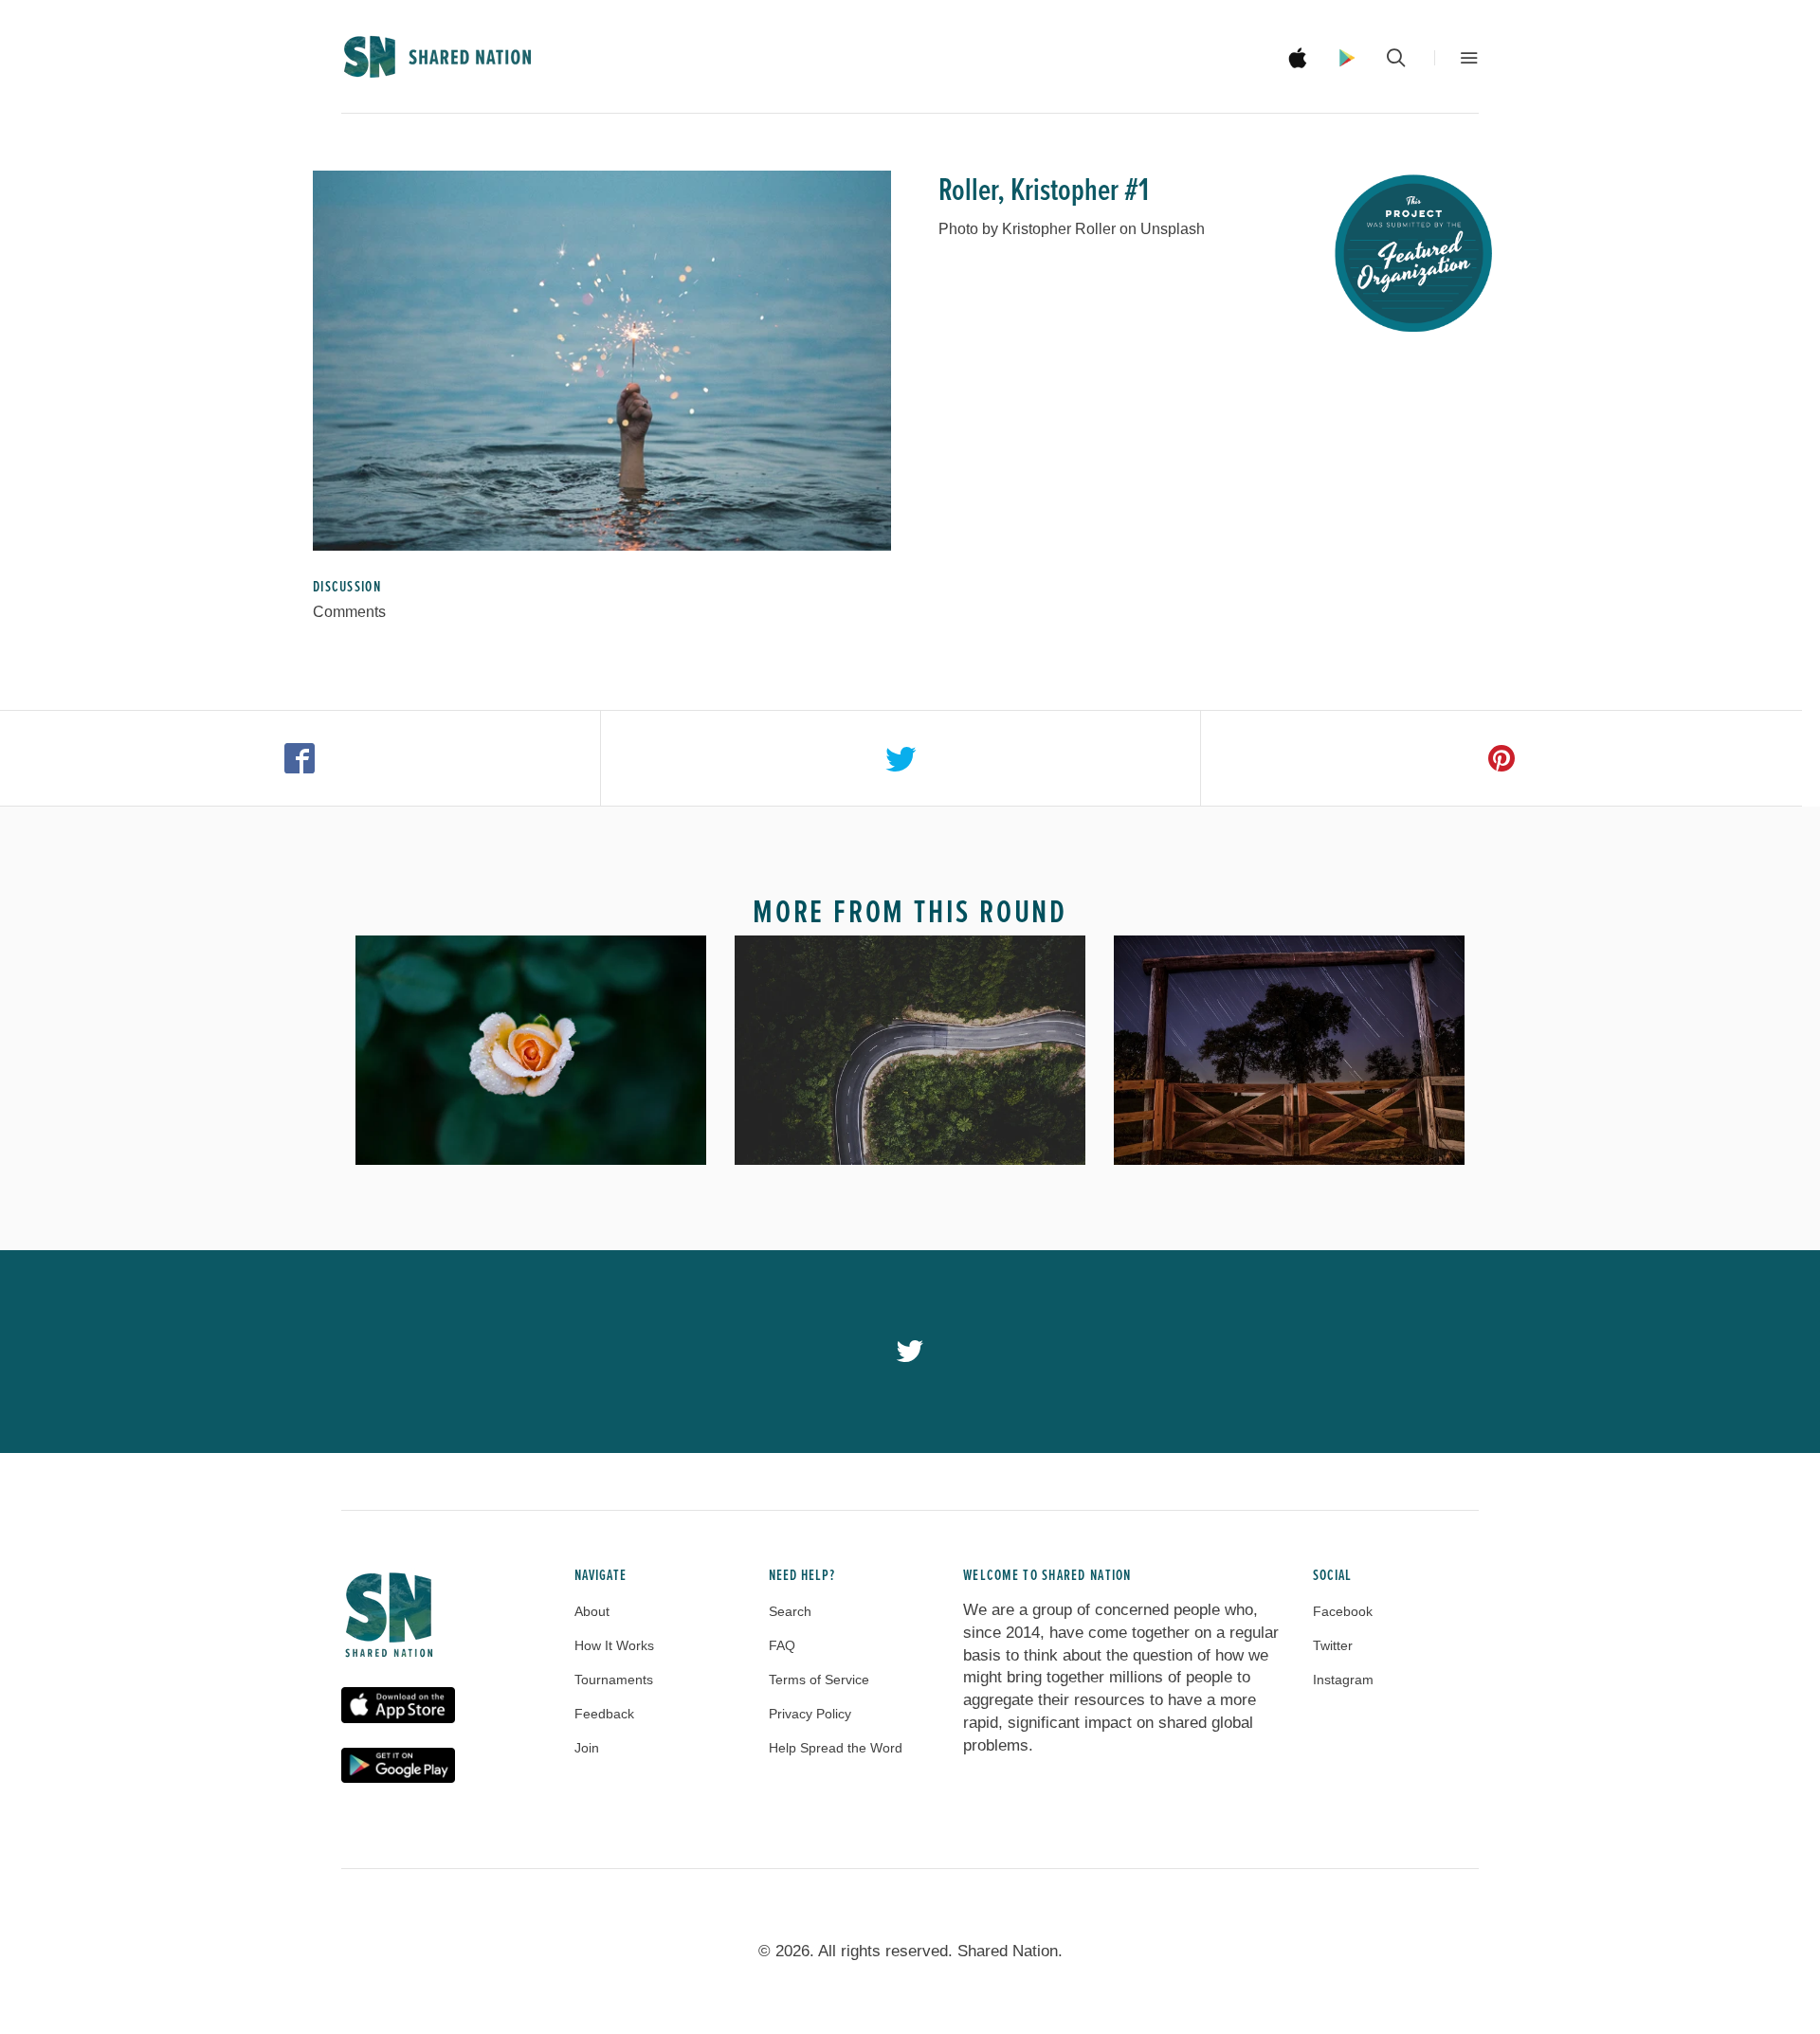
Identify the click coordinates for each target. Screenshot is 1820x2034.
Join (587, 1748)
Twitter (1333, 1645)
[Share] (300, 758)
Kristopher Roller (1059, 229)
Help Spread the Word (836, 1748)
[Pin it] (1501, 758)
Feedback (604, 1714)
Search (790, 1611)
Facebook (1343, 1611)
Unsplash (1173, 229)
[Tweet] (901, 758)
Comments (349, 612)
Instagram (1343, 1680)
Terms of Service (819, 1680)
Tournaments (614, 1680)
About (592, 1611)
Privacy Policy (810, 1714)
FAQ (782, 1645)
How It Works (614, 1645)
